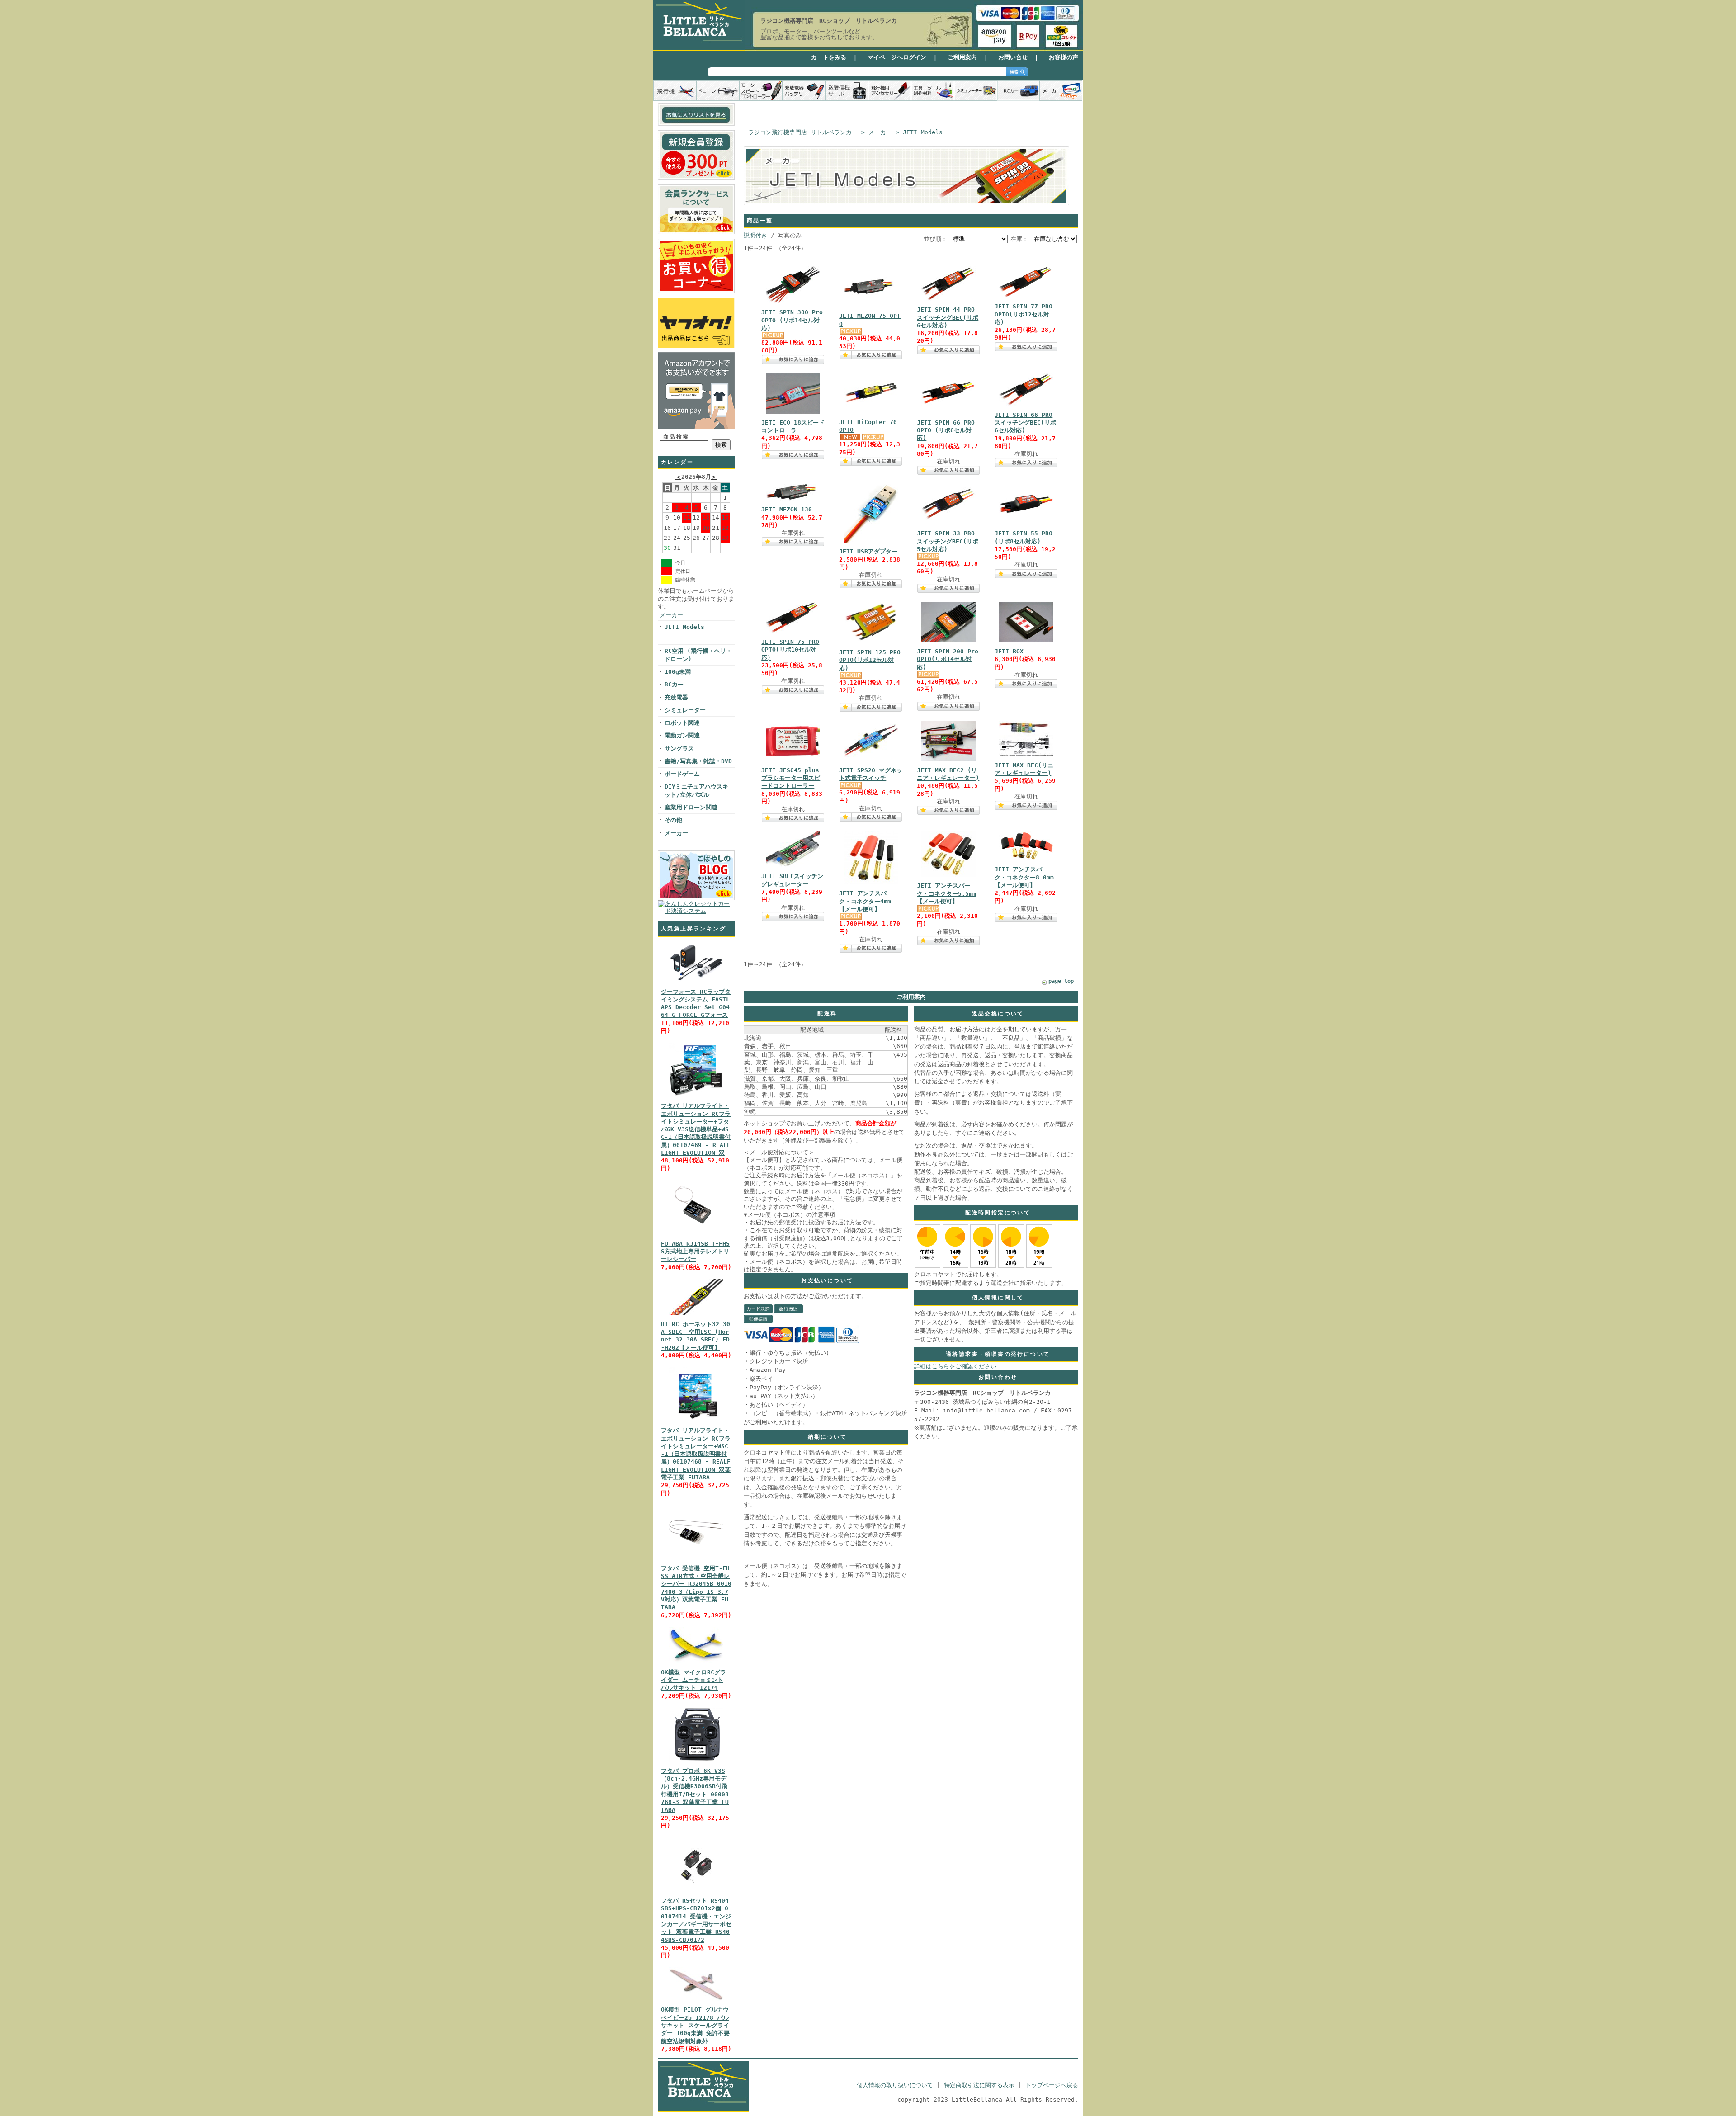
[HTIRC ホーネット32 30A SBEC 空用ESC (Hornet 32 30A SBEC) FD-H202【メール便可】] (696, 1315)
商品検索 (676, 437)
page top (1061, 981)
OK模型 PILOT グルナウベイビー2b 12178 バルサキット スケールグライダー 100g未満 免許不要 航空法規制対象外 (695, 2025)
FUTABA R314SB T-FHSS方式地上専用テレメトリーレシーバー (695, 1252)
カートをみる (829, 57)
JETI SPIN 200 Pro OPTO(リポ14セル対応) (948, 659)
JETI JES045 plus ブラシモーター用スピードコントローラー (791, 778)
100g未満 (678, 672)
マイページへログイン (897, 57)
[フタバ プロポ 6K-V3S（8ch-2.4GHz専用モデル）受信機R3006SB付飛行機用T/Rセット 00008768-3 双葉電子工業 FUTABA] (696, 1762)
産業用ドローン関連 (691, 807)
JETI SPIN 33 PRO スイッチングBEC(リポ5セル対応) (948, 541)
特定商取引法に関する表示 (979, 2085)
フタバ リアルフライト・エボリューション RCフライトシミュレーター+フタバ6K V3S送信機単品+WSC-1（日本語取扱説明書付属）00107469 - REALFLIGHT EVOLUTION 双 (696, 1129)
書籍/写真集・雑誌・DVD (698, 761)
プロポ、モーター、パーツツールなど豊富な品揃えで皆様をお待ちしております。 (819, 34)
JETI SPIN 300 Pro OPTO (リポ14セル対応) (792, 320)
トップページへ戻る (1052, 2085)
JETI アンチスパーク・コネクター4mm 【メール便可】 (866, 901)
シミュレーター (685, 710)
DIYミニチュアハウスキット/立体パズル (696, 790)
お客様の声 (1064, 57)
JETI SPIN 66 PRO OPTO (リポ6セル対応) (946, 430)
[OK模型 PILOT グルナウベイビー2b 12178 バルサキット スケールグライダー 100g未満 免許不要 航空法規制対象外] (696, 2001)
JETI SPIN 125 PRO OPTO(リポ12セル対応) (870, 660)
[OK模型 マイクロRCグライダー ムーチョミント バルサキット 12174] (696, 1664)
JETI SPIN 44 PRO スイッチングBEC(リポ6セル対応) (948, 317)
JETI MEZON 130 (787, 509)
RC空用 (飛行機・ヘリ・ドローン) (698, 655)
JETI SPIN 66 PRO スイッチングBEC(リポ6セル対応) (1025, 423)
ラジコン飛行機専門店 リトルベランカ (803, 132)
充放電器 (676, 697)
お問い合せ (1013, 57)
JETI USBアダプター (868, 551)
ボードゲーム (682, 774)
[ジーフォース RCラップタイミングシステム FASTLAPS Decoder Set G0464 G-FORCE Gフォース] (696, 983)
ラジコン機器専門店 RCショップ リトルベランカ (829, 21)
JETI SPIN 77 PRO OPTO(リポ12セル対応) (1024, 314)
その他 (673, 820)
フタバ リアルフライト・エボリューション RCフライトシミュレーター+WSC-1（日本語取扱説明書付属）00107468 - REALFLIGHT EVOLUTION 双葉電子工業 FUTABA (696, 1454)
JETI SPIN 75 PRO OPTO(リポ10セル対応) (790, 650)
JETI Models (684, 627)
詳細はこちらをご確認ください (955, 1366)
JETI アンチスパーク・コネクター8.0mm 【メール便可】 (1024, 877)
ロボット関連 (682, 723)
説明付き (755, 235)
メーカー (671, 615)
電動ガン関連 (682, 735)
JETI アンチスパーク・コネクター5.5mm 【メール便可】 (946, 893)
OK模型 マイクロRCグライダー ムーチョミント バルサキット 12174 (693, 1680)
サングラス (679, 749)
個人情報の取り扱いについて (895, 2085)
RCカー (674, 684)
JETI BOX (1009, 651)
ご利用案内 (962, 57)
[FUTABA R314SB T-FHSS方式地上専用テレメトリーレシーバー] (696, 1235)
